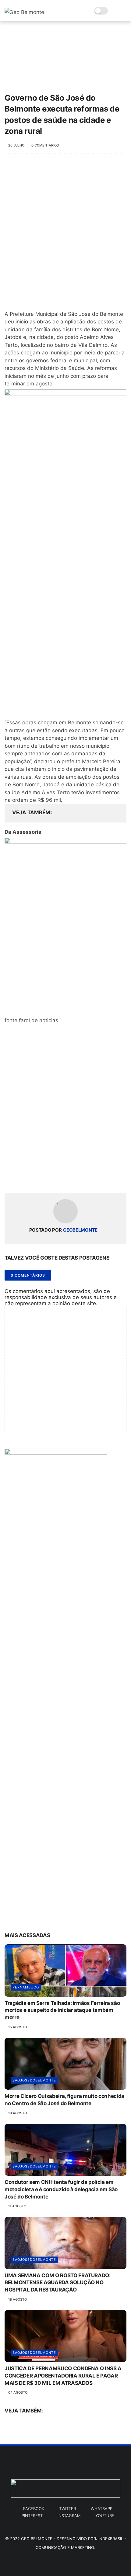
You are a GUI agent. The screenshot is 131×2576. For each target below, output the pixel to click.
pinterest (32, 2516)
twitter (67, 2509)
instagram (69, 2516)
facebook (34, 2509)
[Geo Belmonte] (24, 12)
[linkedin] (59, 1179)
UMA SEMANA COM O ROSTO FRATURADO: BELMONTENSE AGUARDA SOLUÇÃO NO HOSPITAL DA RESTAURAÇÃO (58, 2283)
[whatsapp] (34, 1179)
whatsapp (102, 2509)
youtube (105, 2516)
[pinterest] (46, 1179)
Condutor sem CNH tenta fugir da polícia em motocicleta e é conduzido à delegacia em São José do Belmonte (61, 2189)
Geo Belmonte (37, 2539)
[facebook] (10, 1179)
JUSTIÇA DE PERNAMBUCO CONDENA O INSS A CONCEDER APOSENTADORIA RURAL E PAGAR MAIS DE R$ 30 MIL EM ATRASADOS (63, 2376)
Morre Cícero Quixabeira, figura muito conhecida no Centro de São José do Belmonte (64, 2100)
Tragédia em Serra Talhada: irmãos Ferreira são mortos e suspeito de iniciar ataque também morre (62, 2010)
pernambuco (26, 1987)
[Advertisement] (65, 231)
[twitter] (22, 1179)
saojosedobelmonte (34, 2080)
